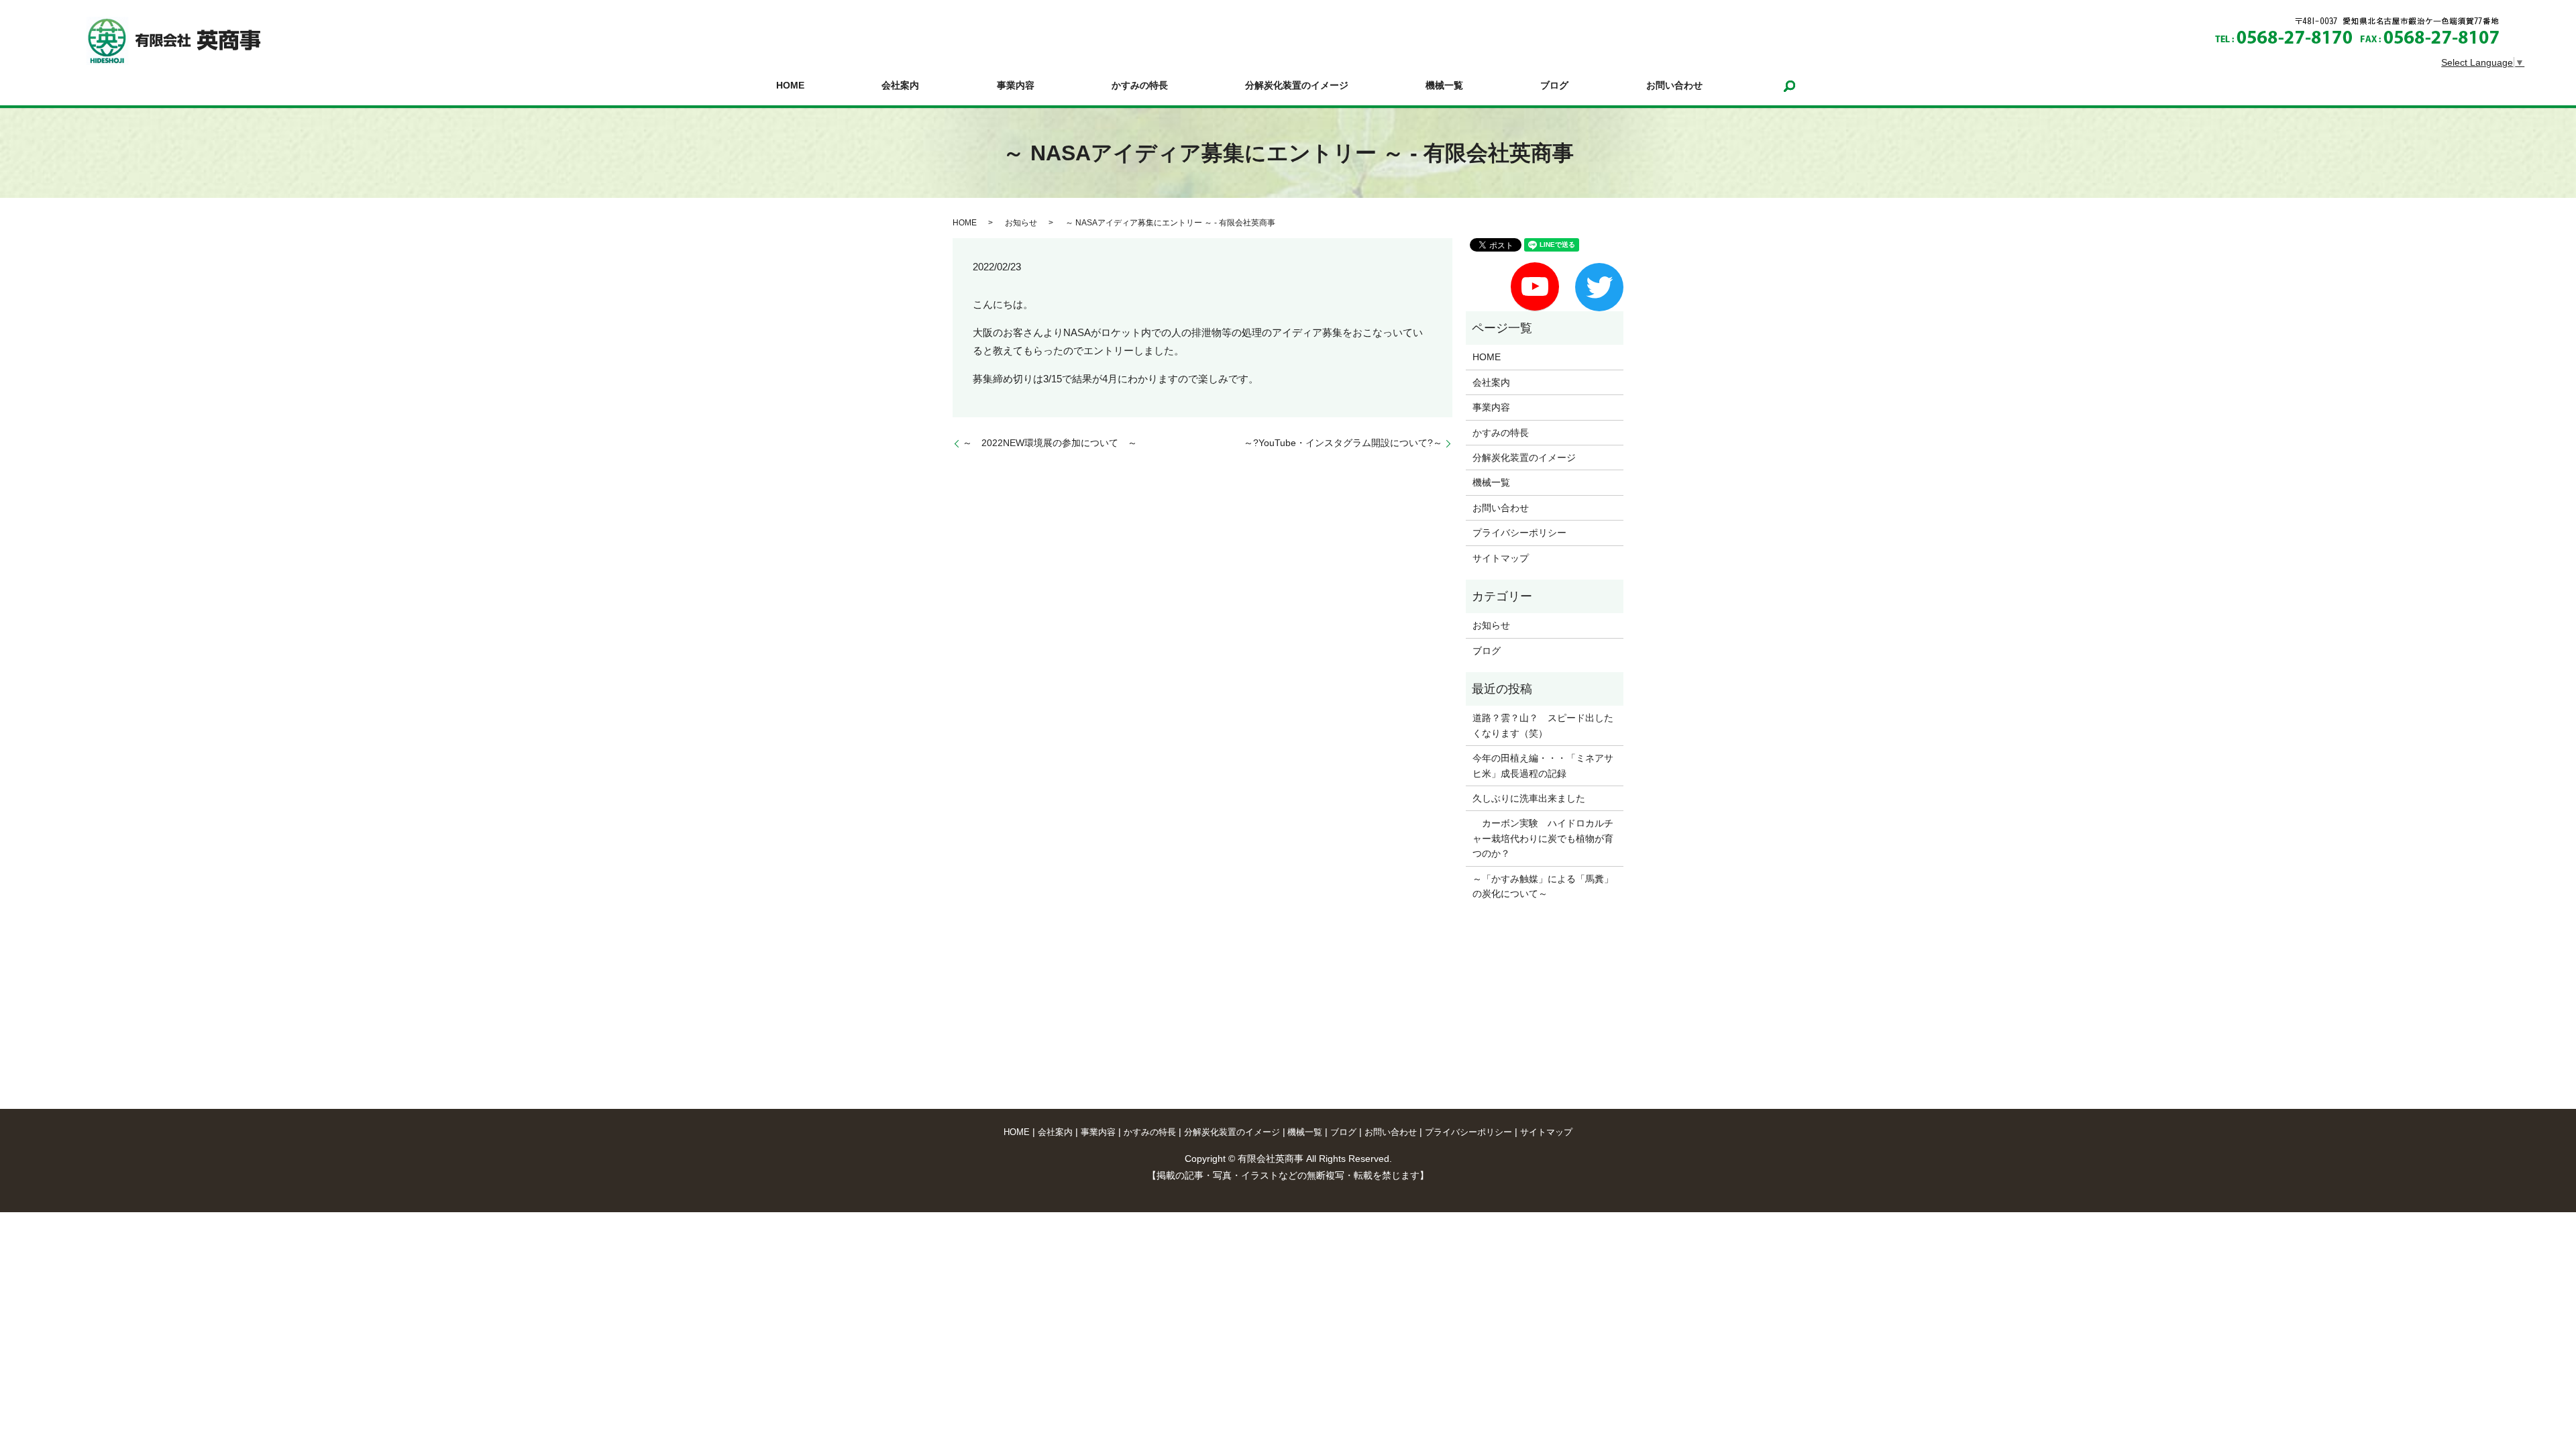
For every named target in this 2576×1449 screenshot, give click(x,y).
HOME (790, 86)
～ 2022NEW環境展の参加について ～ (1050, 443)
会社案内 (900, 86)
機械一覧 (1444, 86)
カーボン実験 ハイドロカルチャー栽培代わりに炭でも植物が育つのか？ (1543, 838)
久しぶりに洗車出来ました (1529, 798)
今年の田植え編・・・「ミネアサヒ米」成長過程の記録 (1543, 765)
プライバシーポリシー (1519, 533)
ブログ (1554, 86)
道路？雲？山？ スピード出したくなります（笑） (1543, 725)
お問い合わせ (1674, 86)
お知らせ (1021, 223)
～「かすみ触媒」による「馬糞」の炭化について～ (1543, 886)
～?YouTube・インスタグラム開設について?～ (1343, 443)
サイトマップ (1501, 558)
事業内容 (1016, 86)
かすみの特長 (1140, 86)
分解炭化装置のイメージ (1297, 86)
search (1790, 86)
